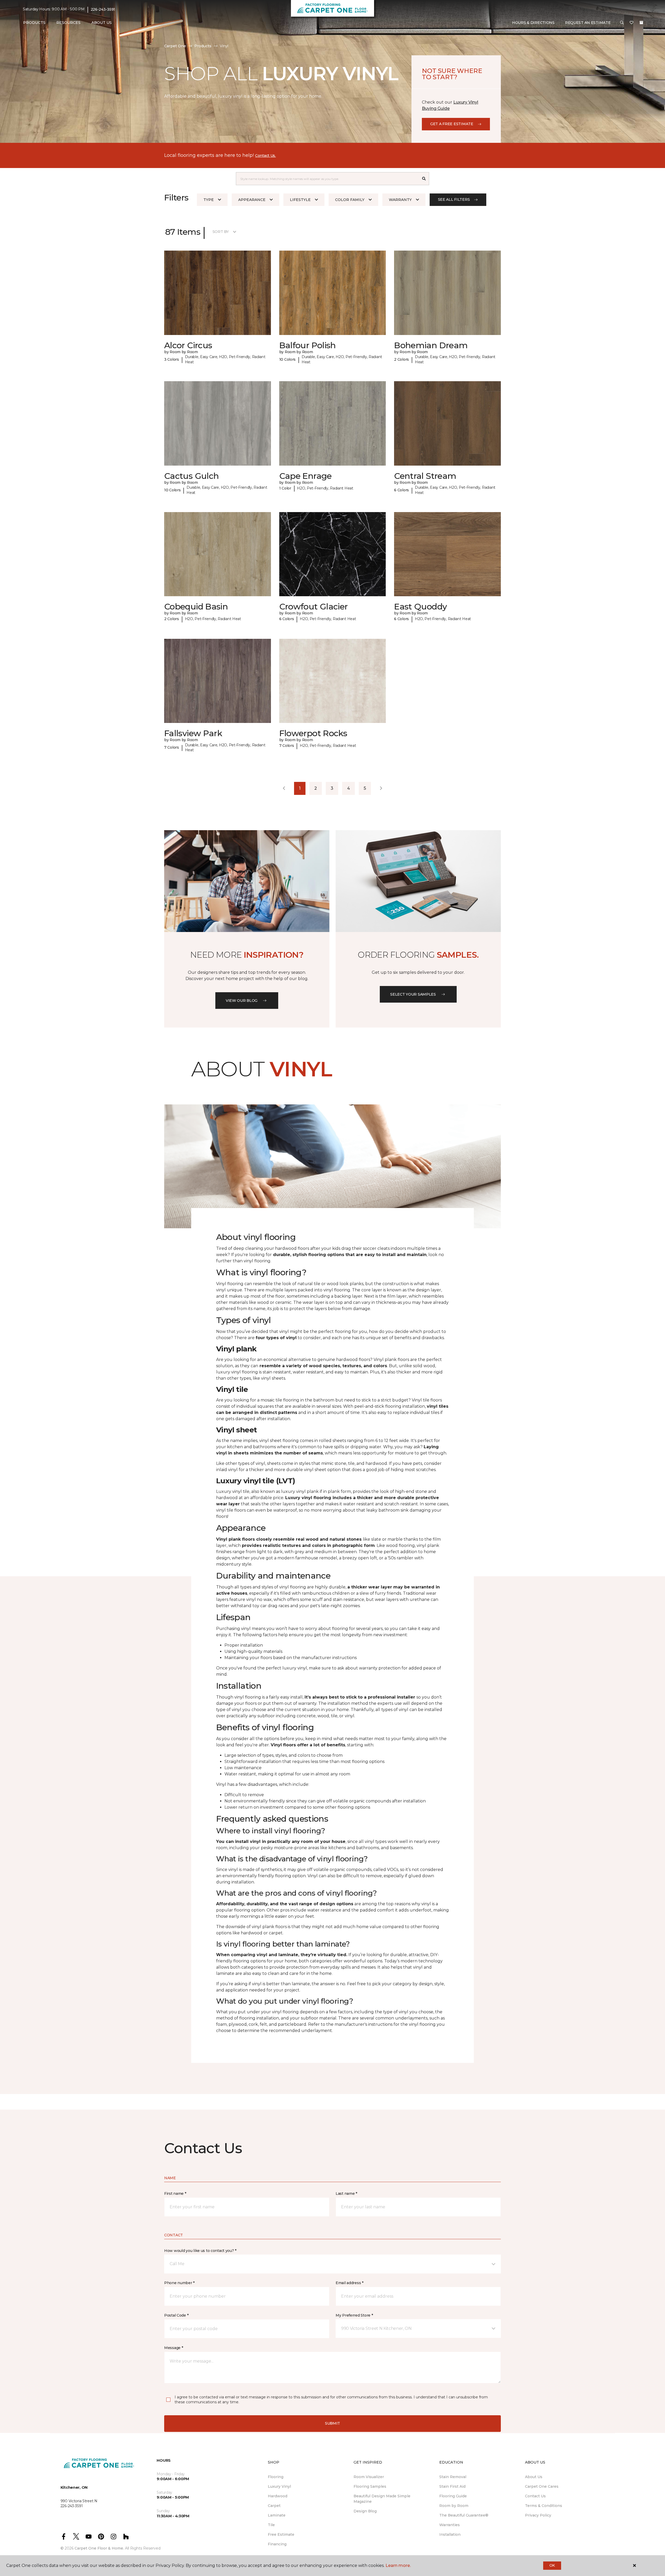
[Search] (424, 179)
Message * (174, 2348)
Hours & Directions (533, 23)
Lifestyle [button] (300, 200)
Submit (332, 2423)
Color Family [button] (350, 200)
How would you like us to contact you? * (200, 2251)
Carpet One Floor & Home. (99, 2548)
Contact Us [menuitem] (535, 2496)
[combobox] (327, 179)
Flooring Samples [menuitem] (370, 2486)
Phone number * (179, 2283)
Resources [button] (68, 23)
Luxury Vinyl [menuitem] (279, 2486)
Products (203, 46)
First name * (175, 2193)
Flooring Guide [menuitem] (453, 2496)
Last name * (346, 2193)
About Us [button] (102, 23)
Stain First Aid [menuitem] (452, 2486)
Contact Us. (265, 156)
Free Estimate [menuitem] (281, 2534)
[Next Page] (381, 788)
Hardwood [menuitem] (278, 2496)
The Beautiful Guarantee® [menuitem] (464, 2515)
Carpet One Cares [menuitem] (542, 2486)
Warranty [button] (400, 200)
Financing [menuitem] (277, 2544)
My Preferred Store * (354, 2315)
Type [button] (209, 200)
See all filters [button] (454, 199)
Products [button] (34, 23)
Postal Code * (176, 2315)
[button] (622, 23)
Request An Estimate (588, 23)
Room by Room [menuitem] (454, 2506)
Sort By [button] (221, 232)
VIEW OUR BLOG (242, 1001)
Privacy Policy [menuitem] (538, 2515)
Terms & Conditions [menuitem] (544, 2506)
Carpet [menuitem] (274, 2506)
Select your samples (413, 994)
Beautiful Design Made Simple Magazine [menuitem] (382, 2499)
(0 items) (641, 23)
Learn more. (398, 2565)
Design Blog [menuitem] (365, 2511)
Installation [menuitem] (450, 2534)
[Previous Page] (284, 788)
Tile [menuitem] (271, 2525)
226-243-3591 (103, 9)
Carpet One (175, 46)
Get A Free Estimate (452, 124)
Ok (552, 2565)
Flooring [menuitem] (276, 2477)
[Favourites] (631, 23)
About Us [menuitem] (534, 2477)
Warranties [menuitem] (450, 2525)
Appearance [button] (252, 200)
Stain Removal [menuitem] (453, 2477)
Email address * (350, 2283)
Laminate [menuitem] (277, 2515)
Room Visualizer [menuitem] (369, 2477)
